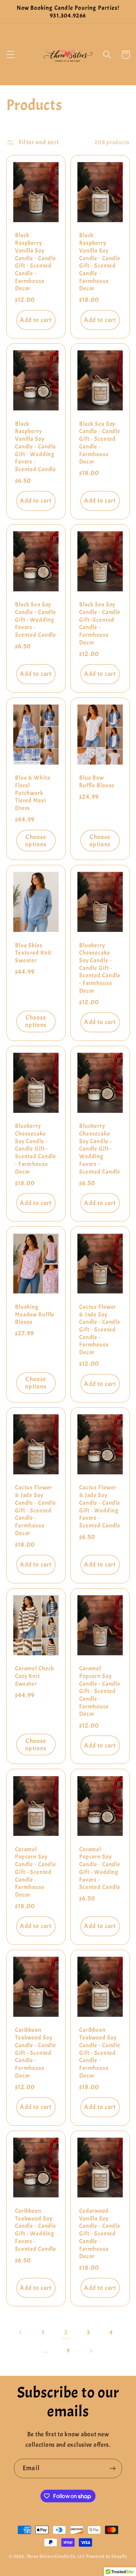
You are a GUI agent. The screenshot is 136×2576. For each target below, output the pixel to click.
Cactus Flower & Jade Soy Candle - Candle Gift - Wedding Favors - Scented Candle (100, 1506)
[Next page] (90, 2351)
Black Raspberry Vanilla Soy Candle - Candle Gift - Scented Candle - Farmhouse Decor (36, 262)
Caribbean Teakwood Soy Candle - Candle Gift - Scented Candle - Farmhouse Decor (36, 2053)
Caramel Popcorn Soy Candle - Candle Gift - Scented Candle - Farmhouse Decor (100, 1691)
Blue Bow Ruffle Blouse (97, 782)
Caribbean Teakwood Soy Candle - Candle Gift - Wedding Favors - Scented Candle (36, 2230)
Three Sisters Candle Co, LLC (56, 2556)
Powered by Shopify (107, 2556)
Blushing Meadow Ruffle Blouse (35, 1314)
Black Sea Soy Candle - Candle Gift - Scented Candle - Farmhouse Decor (100, 443)
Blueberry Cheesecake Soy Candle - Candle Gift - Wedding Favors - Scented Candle (100, 1149)
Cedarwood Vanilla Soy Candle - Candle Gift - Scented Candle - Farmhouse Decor (100, 2234)
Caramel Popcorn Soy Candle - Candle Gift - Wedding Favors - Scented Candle (100, 1868)
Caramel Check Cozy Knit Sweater (35, 1676)
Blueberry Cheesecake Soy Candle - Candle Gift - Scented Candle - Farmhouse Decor (100, 968)
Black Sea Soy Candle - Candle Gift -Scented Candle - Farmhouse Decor (100, 623)
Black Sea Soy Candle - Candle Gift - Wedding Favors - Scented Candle (36, 620)
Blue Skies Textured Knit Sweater (33, 953)
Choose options (36, 841)
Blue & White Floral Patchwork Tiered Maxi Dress (33, 793)
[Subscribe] (112, 2468)
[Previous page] (21, 2332)
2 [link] (66, 2332)
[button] (11, 55)
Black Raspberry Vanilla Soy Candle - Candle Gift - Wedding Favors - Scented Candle (36, 447)
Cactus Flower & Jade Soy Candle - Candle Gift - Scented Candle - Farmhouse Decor (100, 1330)
